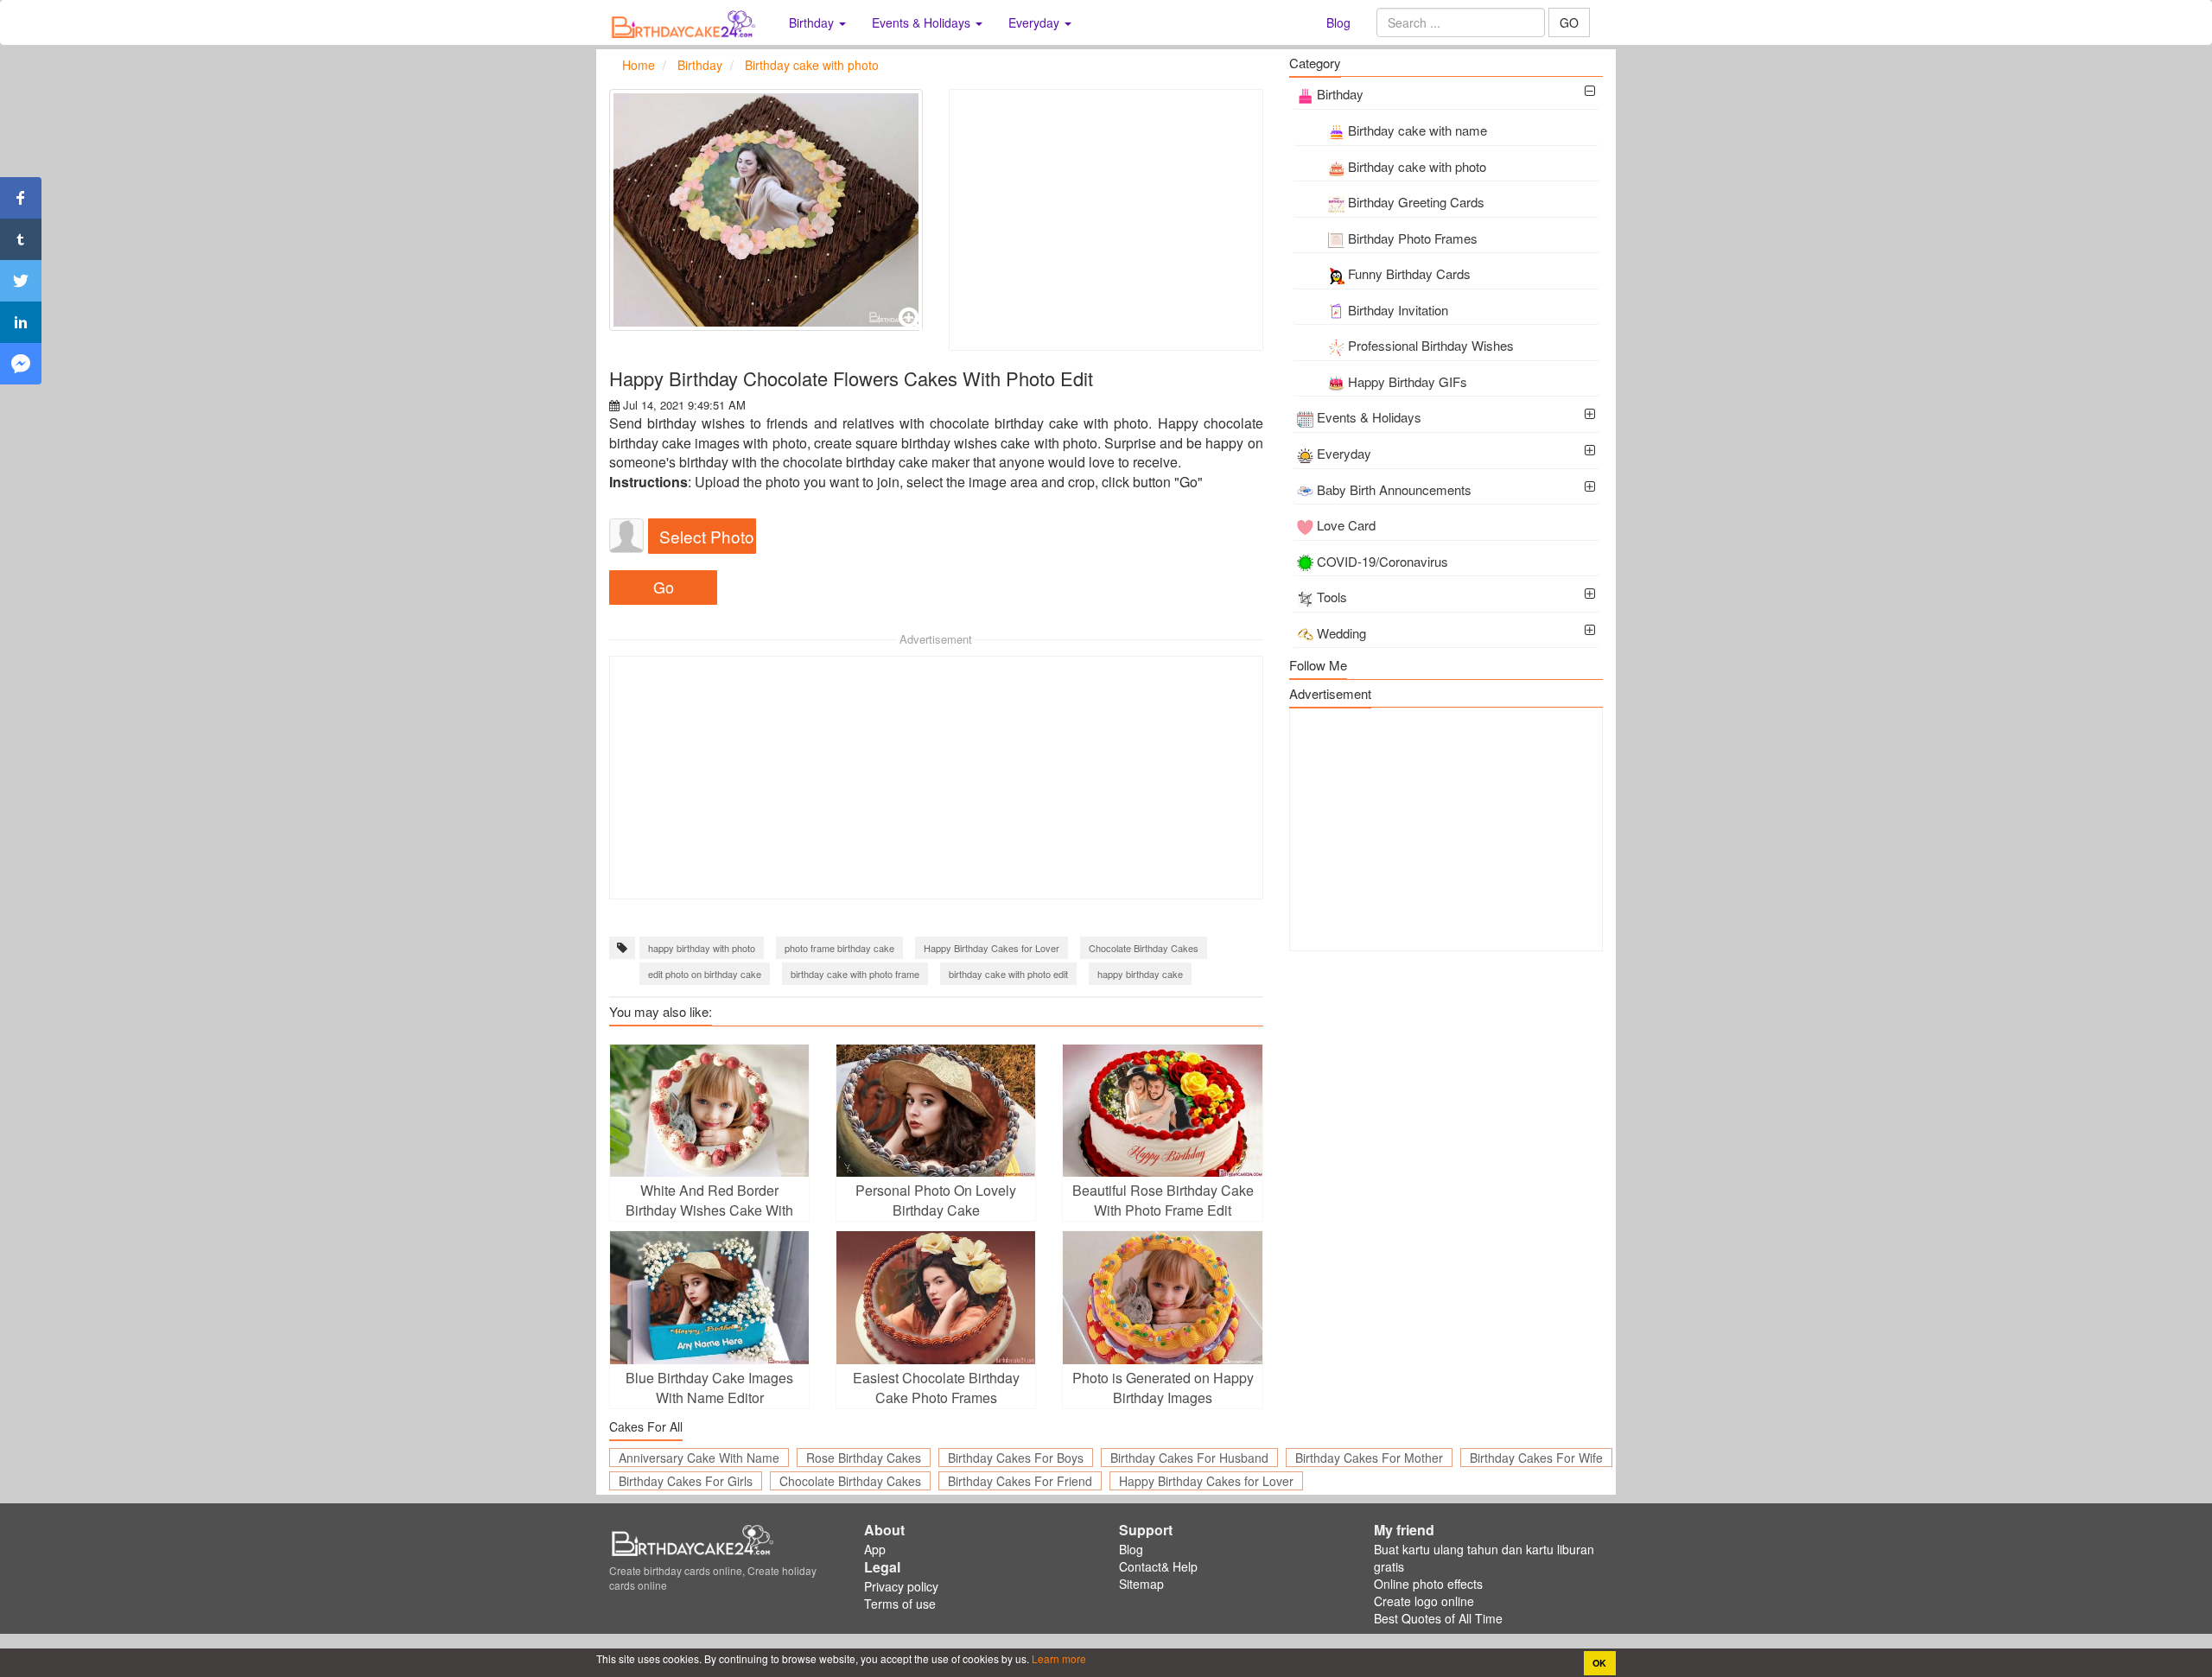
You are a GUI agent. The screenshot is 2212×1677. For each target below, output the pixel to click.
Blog (1338, 22)
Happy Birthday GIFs (1408, 381)
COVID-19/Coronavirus (1382, 561)
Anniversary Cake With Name (699, 1458)
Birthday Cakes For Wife (1536, 1458)
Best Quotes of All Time (1438, 1618)
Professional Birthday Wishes (1431, 345)
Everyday (1344, 453)
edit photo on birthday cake (705, 974)
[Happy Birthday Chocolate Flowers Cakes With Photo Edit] (766, 210)
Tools (1332, 597)
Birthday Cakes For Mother (1369, 1458)
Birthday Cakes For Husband (1189, 1458)
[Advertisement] (1106, 220)
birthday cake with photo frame (855, 974)
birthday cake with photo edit (1008, 974)
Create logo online (1424, 1601)
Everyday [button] (1036, 22)
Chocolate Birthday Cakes (1144, 948)
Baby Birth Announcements (1394, 489)
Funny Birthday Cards (1409, 273)
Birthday (1340, 94)
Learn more (1058, 1658)
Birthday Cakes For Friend (1020, 1481)
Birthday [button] (813, 22)
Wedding (1341, 633)
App (875, 1549)
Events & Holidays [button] (923, 22)
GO (1569, 22)
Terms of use (900, 1604)
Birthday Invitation (1398, 310)
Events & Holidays (1369, 417)
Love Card (1346, 525)
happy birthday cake (1140, 974)
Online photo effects (1428, 1584)
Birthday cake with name (1417, 130)
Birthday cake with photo (1417, 166)
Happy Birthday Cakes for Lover (992, 948)
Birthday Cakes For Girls (686, 1481)
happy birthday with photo (702, 948)
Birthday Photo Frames (1413, 238)
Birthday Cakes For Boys (1016, 1458)
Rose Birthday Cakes (864, 1458)
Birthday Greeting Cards (1416, 202)
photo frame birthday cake (839, 948)
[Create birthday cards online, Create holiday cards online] (686, 22)
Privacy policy (901, 1586)
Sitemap (1141, 1584)
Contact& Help (1158, 1566)
